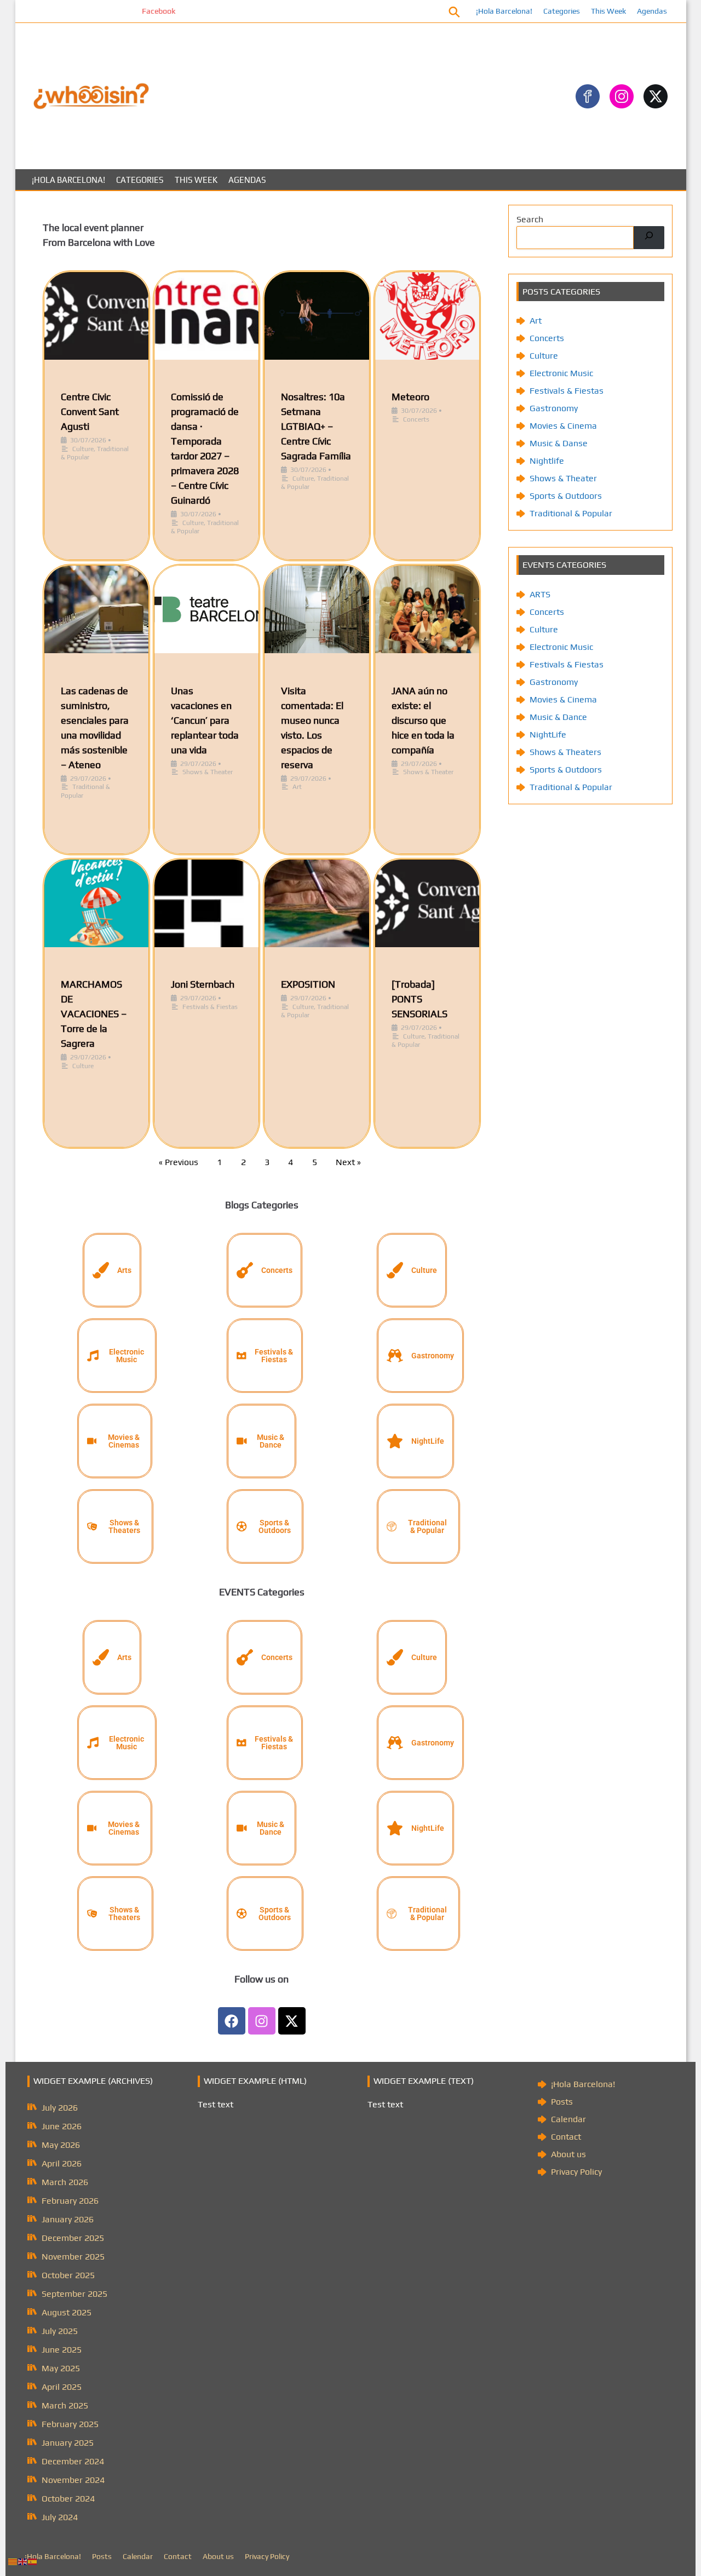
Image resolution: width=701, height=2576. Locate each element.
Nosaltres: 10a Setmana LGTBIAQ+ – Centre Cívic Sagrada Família (316, 426)
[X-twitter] (292, 2021)
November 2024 (73, 2480)
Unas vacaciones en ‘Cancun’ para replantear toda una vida (205, 720)
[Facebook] (232, 2021)
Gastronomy (554, 408)
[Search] (649, 238)
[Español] (33, 2561)
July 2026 (60, 2108)
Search (530, 219)
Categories (562, 11)
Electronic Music (561, 373)
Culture (83, 449)
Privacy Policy (576, 2172)
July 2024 (60, 2517)
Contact (566, 2137)
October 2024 (68, 2499)
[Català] (13, 2561)
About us (568, 2154)
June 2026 (62, 2126)
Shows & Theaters (565, 752)
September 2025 (74, 2294)
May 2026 (61, 2145)
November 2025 (73, 2257)
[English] (23, 2561)
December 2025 (73, 2238)
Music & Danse (559, 443)
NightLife (548, 734)
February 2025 (70, 2424)
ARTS (540, 594)
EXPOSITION (308, 984)
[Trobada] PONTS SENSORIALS (420, 999)
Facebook (106, 11)
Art (297, 787)
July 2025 (60, 2331)
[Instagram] (262, 2021)
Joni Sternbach (203, 984)
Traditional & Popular (571, 513)
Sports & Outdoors (566, 496)
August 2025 (67, 2312)
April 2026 (62, 2163)
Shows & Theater (208, 772)
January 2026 (68, 2219)
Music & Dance (558, 717)
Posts (562, 2102)
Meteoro (410, 397)
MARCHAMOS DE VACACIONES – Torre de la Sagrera (94, 1014)
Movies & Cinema (563, 426)
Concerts (416, 419)
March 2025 (65, 2405)
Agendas (652, 11)
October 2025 (68, 2275)
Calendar (568, 2119)
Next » (348, 1162)
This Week (608, 11)
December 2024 (73, 2461)
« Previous (179, 1162)
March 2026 (65, 2182)
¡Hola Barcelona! (504, 11)
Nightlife (547, 461)
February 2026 (70, 2201)
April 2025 (62, 2387)
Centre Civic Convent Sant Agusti (90, 411)
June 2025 (62, 2350)
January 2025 (68, 2443)
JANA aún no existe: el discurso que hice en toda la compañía (423, 720)
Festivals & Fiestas (210, 1007)
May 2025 (61, 2368)
